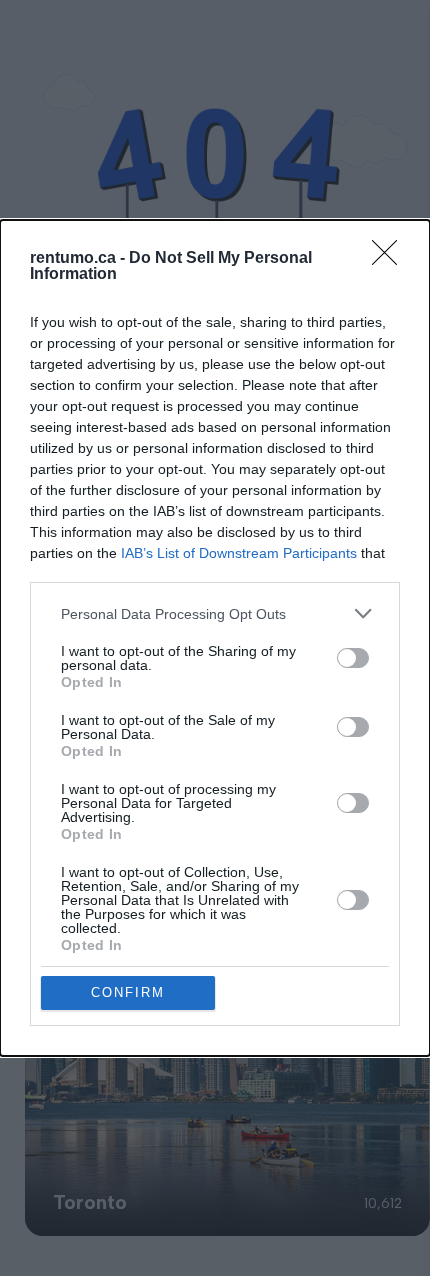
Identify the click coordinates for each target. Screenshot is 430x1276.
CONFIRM (128, 992)
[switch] (353, 658)
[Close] (391, 259)
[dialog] (215, 638)
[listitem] (215, 613)
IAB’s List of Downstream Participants (239, 553)
